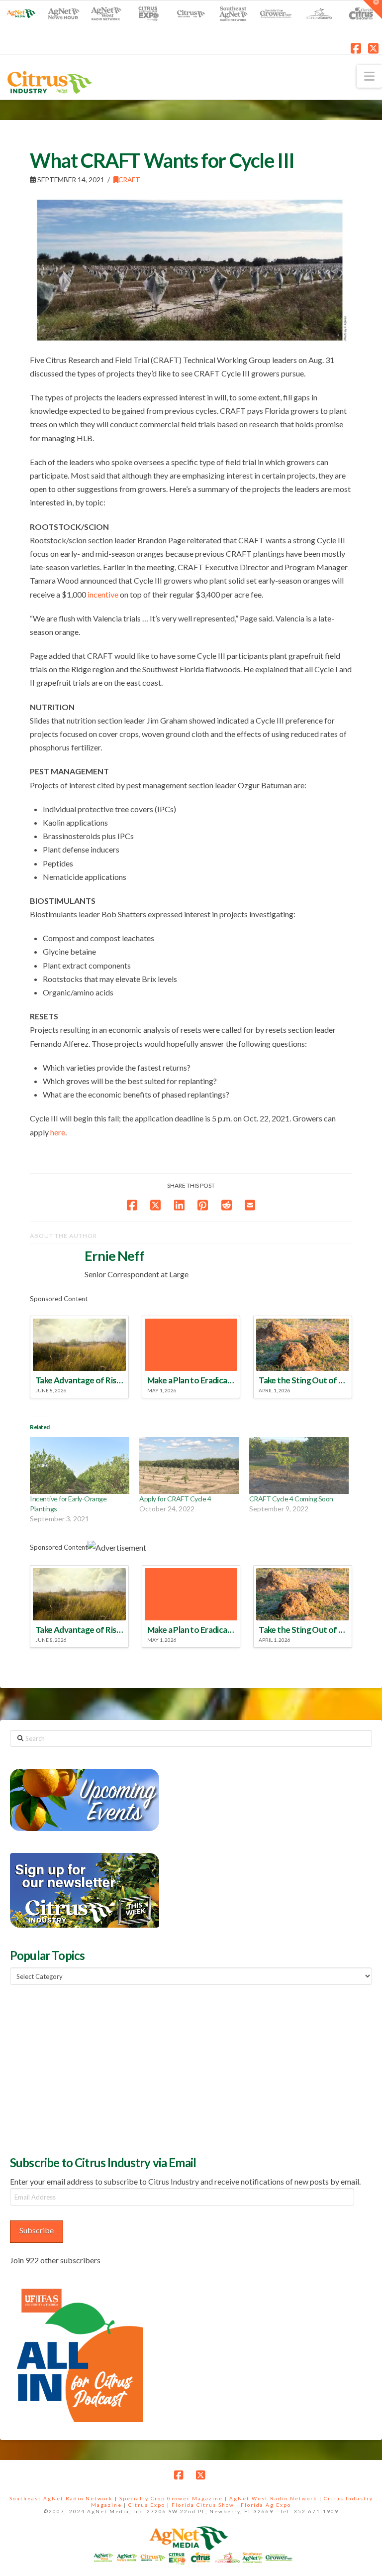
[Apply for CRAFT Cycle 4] (189, 1466)
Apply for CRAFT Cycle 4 (175, 1499)
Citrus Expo (147, 2505)
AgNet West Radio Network (273, 2498)
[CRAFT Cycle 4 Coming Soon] (299, 1466)
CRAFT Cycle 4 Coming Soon (291, 1499)
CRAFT (129, 180)
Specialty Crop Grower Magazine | (174, 2498)
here (58, 1132)
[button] (369, 76)
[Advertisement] (85, 2069)
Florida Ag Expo (266, 2505)
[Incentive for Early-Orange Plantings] (80, 1466)
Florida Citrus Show (203, 2505)
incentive (103, 594)
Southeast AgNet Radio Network (61, 2498)
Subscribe (37, 2230)
